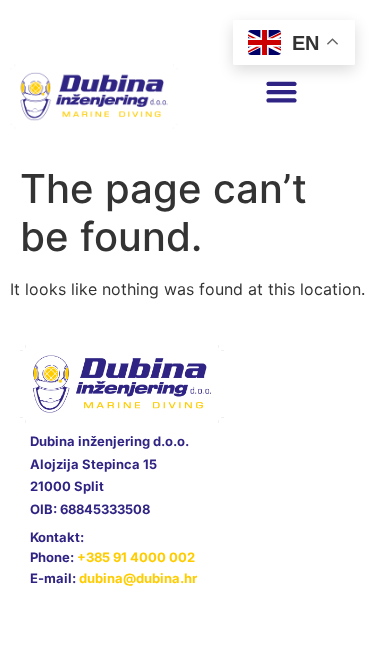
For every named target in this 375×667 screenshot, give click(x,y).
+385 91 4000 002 (136, 557)
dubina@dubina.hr (138, 578)
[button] (282, 92)
